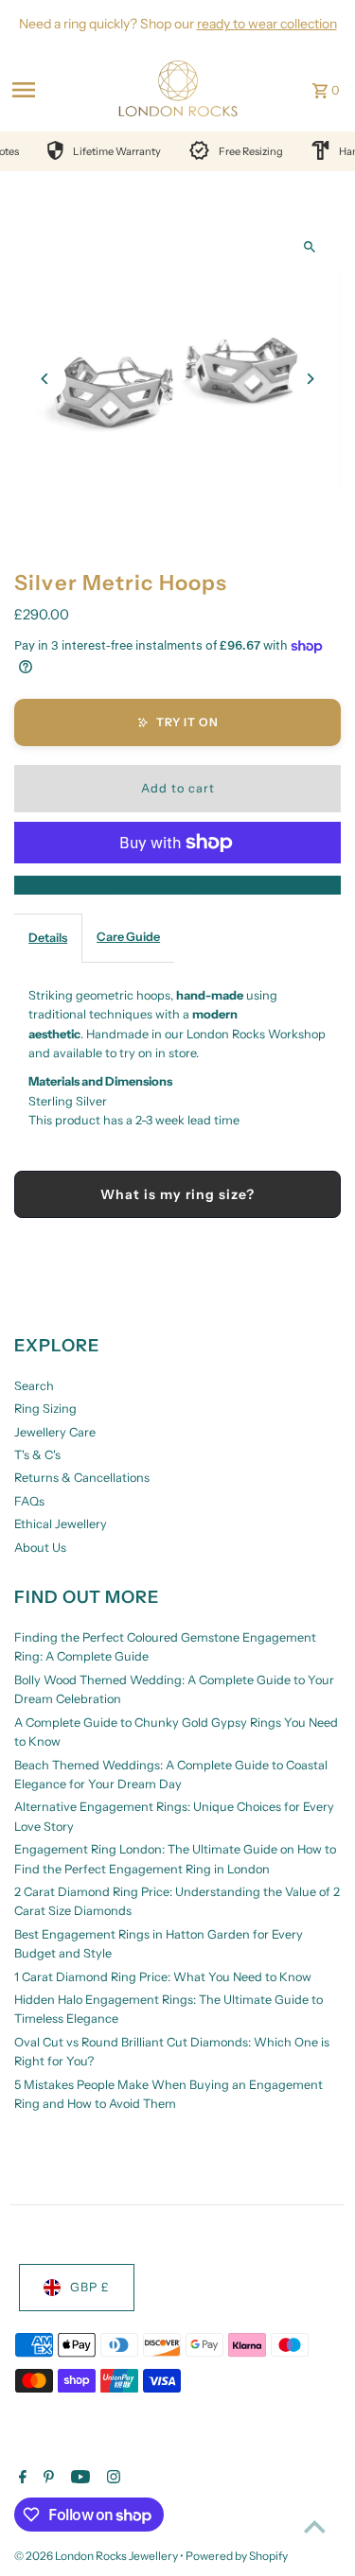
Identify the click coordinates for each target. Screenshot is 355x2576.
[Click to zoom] (310, 246)
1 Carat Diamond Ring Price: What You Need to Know (163, 1977)
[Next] (310, 379)
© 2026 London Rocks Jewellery (97, 2556)
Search (34, 1386)
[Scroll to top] (315, 2526)
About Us (40, 1548)
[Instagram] (111, 2479)
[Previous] (45, 379)
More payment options (177, 885)
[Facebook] (20, 2479)
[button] (177, 722)
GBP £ (90, 2287)
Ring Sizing (45, 1409)
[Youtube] (78, 2479)
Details (48, 938)
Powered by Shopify (237, 2556)
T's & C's (37, 1455)
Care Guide (128, 937)
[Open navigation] (53, 90)
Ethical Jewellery (61, 1524)
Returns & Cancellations (82, 1478)
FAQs (29, 1501)
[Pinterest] (46, 2479)
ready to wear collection (267, 24)
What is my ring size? (177, 1194)
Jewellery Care (55, 1432)
